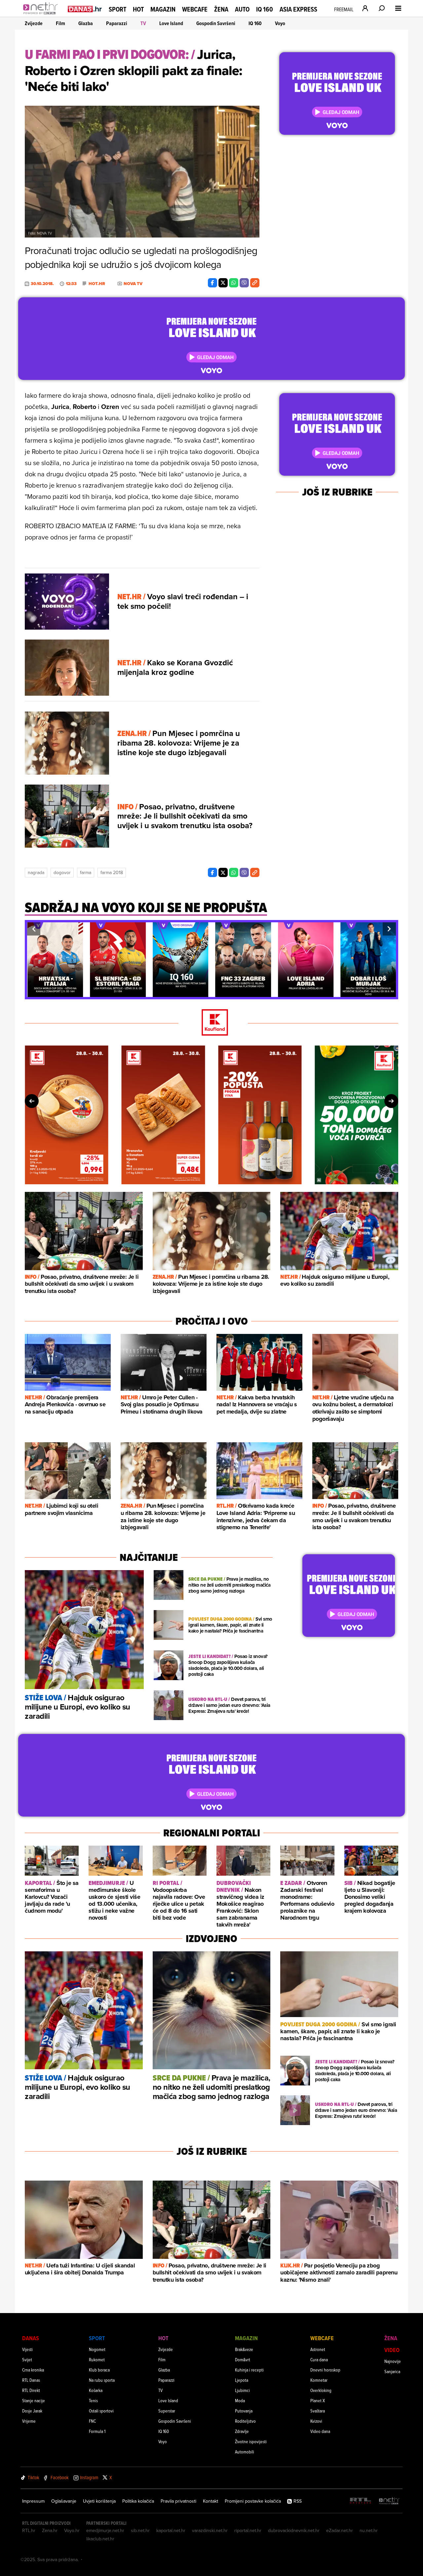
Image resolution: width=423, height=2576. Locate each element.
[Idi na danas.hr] (85, 9)
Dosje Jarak (32, 2411)
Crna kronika (33, 2370)
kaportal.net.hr (171, 2530)
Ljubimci (242, 2390)
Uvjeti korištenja (99, 2501)
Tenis (93, 2400)
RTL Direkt (31, 2390)
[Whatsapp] (234, 283)
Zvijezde (34, 23)
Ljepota (242, 2380)
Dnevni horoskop (325, 2370)
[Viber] (244, 283)
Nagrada (36, 872)
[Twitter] (223, 283)
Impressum (33, 2501)
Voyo (280, 23)
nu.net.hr (369, 2530)
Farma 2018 (112, 872)
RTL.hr (29, 2530)
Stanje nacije (34, 2400)
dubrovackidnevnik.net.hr (294, 2530)
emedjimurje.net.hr (105, 2530)
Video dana (320, 2431)
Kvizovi (316, 2421)
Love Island (171, 23)
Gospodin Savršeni (216, 23)
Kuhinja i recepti (249, 2370)
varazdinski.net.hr (210, 2530)
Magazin (163, 9)
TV (143, 23)
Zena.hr (50, 2530)
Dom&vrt (243, 2359)
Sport (117, 9)
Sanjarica (392, 2371)
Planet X (318, 2400)
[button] (34, 929)
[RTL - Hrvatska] (361, 2501)
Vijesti (27, 2349)
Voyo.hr (72, 2530)
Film (60, 23)
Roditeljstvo (245, 2421)
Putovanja (244, 2411)
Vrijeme (29, 2421)
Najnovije (393, 2361)
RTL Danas (31, 2380)
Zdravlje (242, 2431)
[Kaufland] (211, 1023)
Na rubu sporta (102, 2380)
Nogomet (97, 2349)
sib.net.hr (140, 2530)
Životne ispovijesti (251, 2441)
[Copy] (255, 283)
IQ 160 (265, 9)
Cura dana (319, 2359)
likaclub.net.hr (100, 2539)
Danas (31, 2338)
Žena (221, 9)
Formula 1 (97, 2431)
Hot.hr (97, 284)
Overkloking (321, 2390)
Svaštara (318, 2411)
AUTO (242, 9)
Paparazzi (117, 23)
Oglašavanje (64, 2501)
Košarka (96, 2390)
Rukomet (97, 2359)
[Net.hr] (389, 2501)
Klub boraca (99, 2370)
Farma (86, 872)
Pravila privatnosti (178, 2501)
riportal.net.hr (248, 2530)
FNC (92, 2421)
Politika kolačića (138, 2501)
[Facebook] (212, 283)
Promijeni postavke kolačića (253, 2501)
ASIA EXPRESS (298, 9)
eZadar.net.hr (340, 2530)
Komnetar (319, 2380)
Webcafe (195, 9)
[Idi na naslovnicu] (42, 15)
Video (392, 2350)
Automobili (245, 2452)
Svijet (27, 2359)
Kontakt (211, 2501)
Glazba (86, 23)
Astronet (318, 2349)
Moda (240, 2400)
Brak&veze (244, 2349)
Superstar (167, 2411)
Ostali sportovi (101, 2411)
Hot (138, 9)
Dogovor (62, 872)
